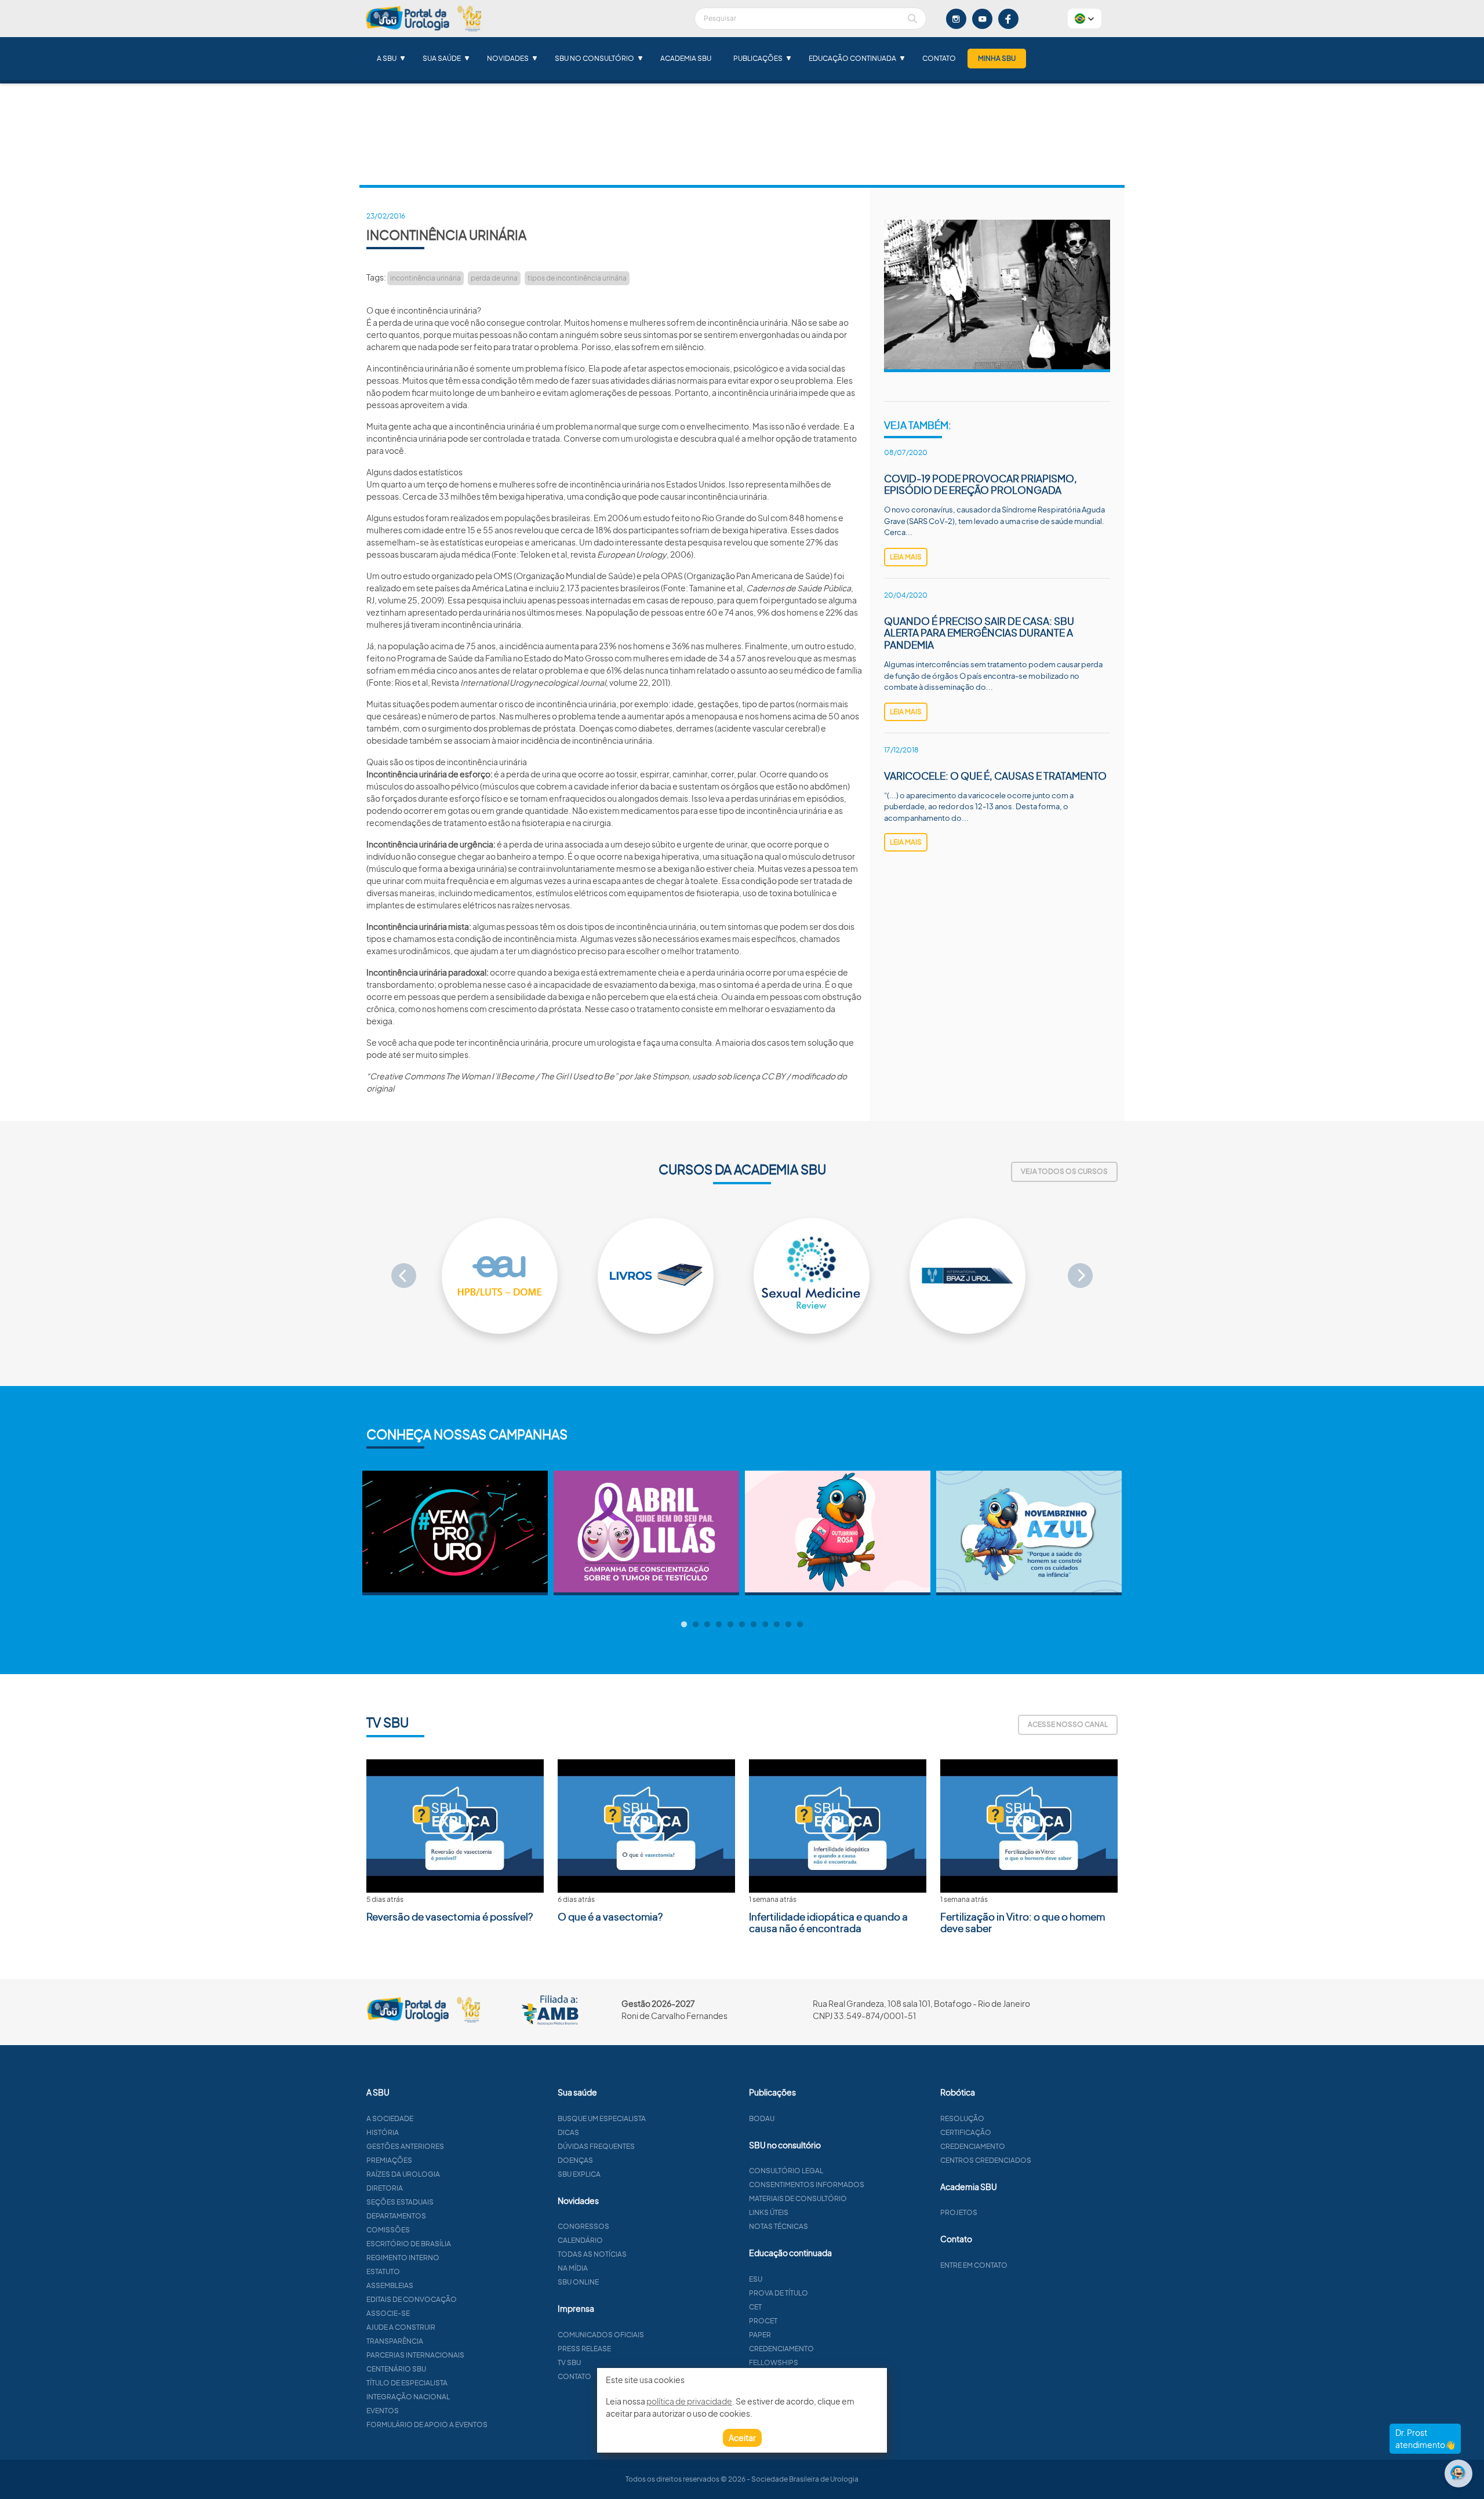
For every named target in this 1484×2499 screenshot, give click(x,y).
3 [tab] (707, 1625)
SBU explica (579, 2174)
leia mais (906, 557)
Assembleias (390, 2285)
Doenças (575, 2160)
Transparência (395, 2341)
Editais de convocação (412, 2299)
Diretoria (385, 2188)
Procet (763, 2321)
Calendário (580, 2240)
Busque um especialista (602, 2118)
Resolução (962, 2118)
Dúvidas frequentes (596, 2146)
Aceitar (742, 2438)
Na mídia (573, 2268)
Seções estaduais (400, 2202)
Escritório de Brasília (409, 2244)
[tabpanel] (455, 1533)
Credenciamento (781, 2349)
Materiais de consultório (798, 2198)
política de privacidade (689, 2401)
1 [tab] (684, 1625)
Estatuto (383, 2271)
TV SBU (569, 2362)
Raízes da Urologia (403, 2174)
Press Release (584, 2349)
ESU (756, 2279)
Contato (939, 58)
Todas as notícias (592, 2254)
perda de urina (494, 278)
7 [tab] (754, 1625)
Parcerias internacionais (415, 2355)
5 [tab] (730, 1625)
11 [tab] (800, 1625)
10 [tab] (788, 1625)
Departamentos (396, 2216)
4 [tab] (719, 1625)
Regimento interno (403, 2258)
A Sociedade (390, 2118)
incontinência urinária (425, 278)
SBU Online (578, 2282)
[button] (1085, 19)
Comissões (388, 2230)
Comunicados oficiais (601, 2335)
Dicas (568, 2132)
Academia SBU (686, 58)
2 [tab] (696, 1625)
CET (755, 2307)
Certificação (966, 2132)
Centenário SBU (396, 2369)
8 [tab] (765, 1625)
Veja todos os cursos (1064, 1171)
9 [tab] (777, 1625)
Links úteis (769, 2212)
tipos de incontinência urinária (577, 278)
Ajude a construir (401, 2327)
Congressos (583, 2226)
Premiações (389, 2160)
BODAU (762, 2118)
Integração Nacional (408, 2397)
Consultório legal (786, 2171)
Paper (760, 2335)
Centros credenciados (986, 2160)
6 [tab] (742, 1625)
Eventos (383, 2411)
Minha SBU (997, 58)
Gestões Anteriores (405, 2146)
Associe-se (388, 2313)
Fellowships (774, 2362)
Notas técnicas (779, 2226)
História (383, 2132)
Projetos (959, 2212)
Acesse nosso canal (1068, 1724)
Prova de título (779, 2293)
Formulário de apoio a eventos (427, 2425)
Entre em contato (974, 2265)
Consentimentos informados (807, 2185)
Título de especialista (407, 2383)
